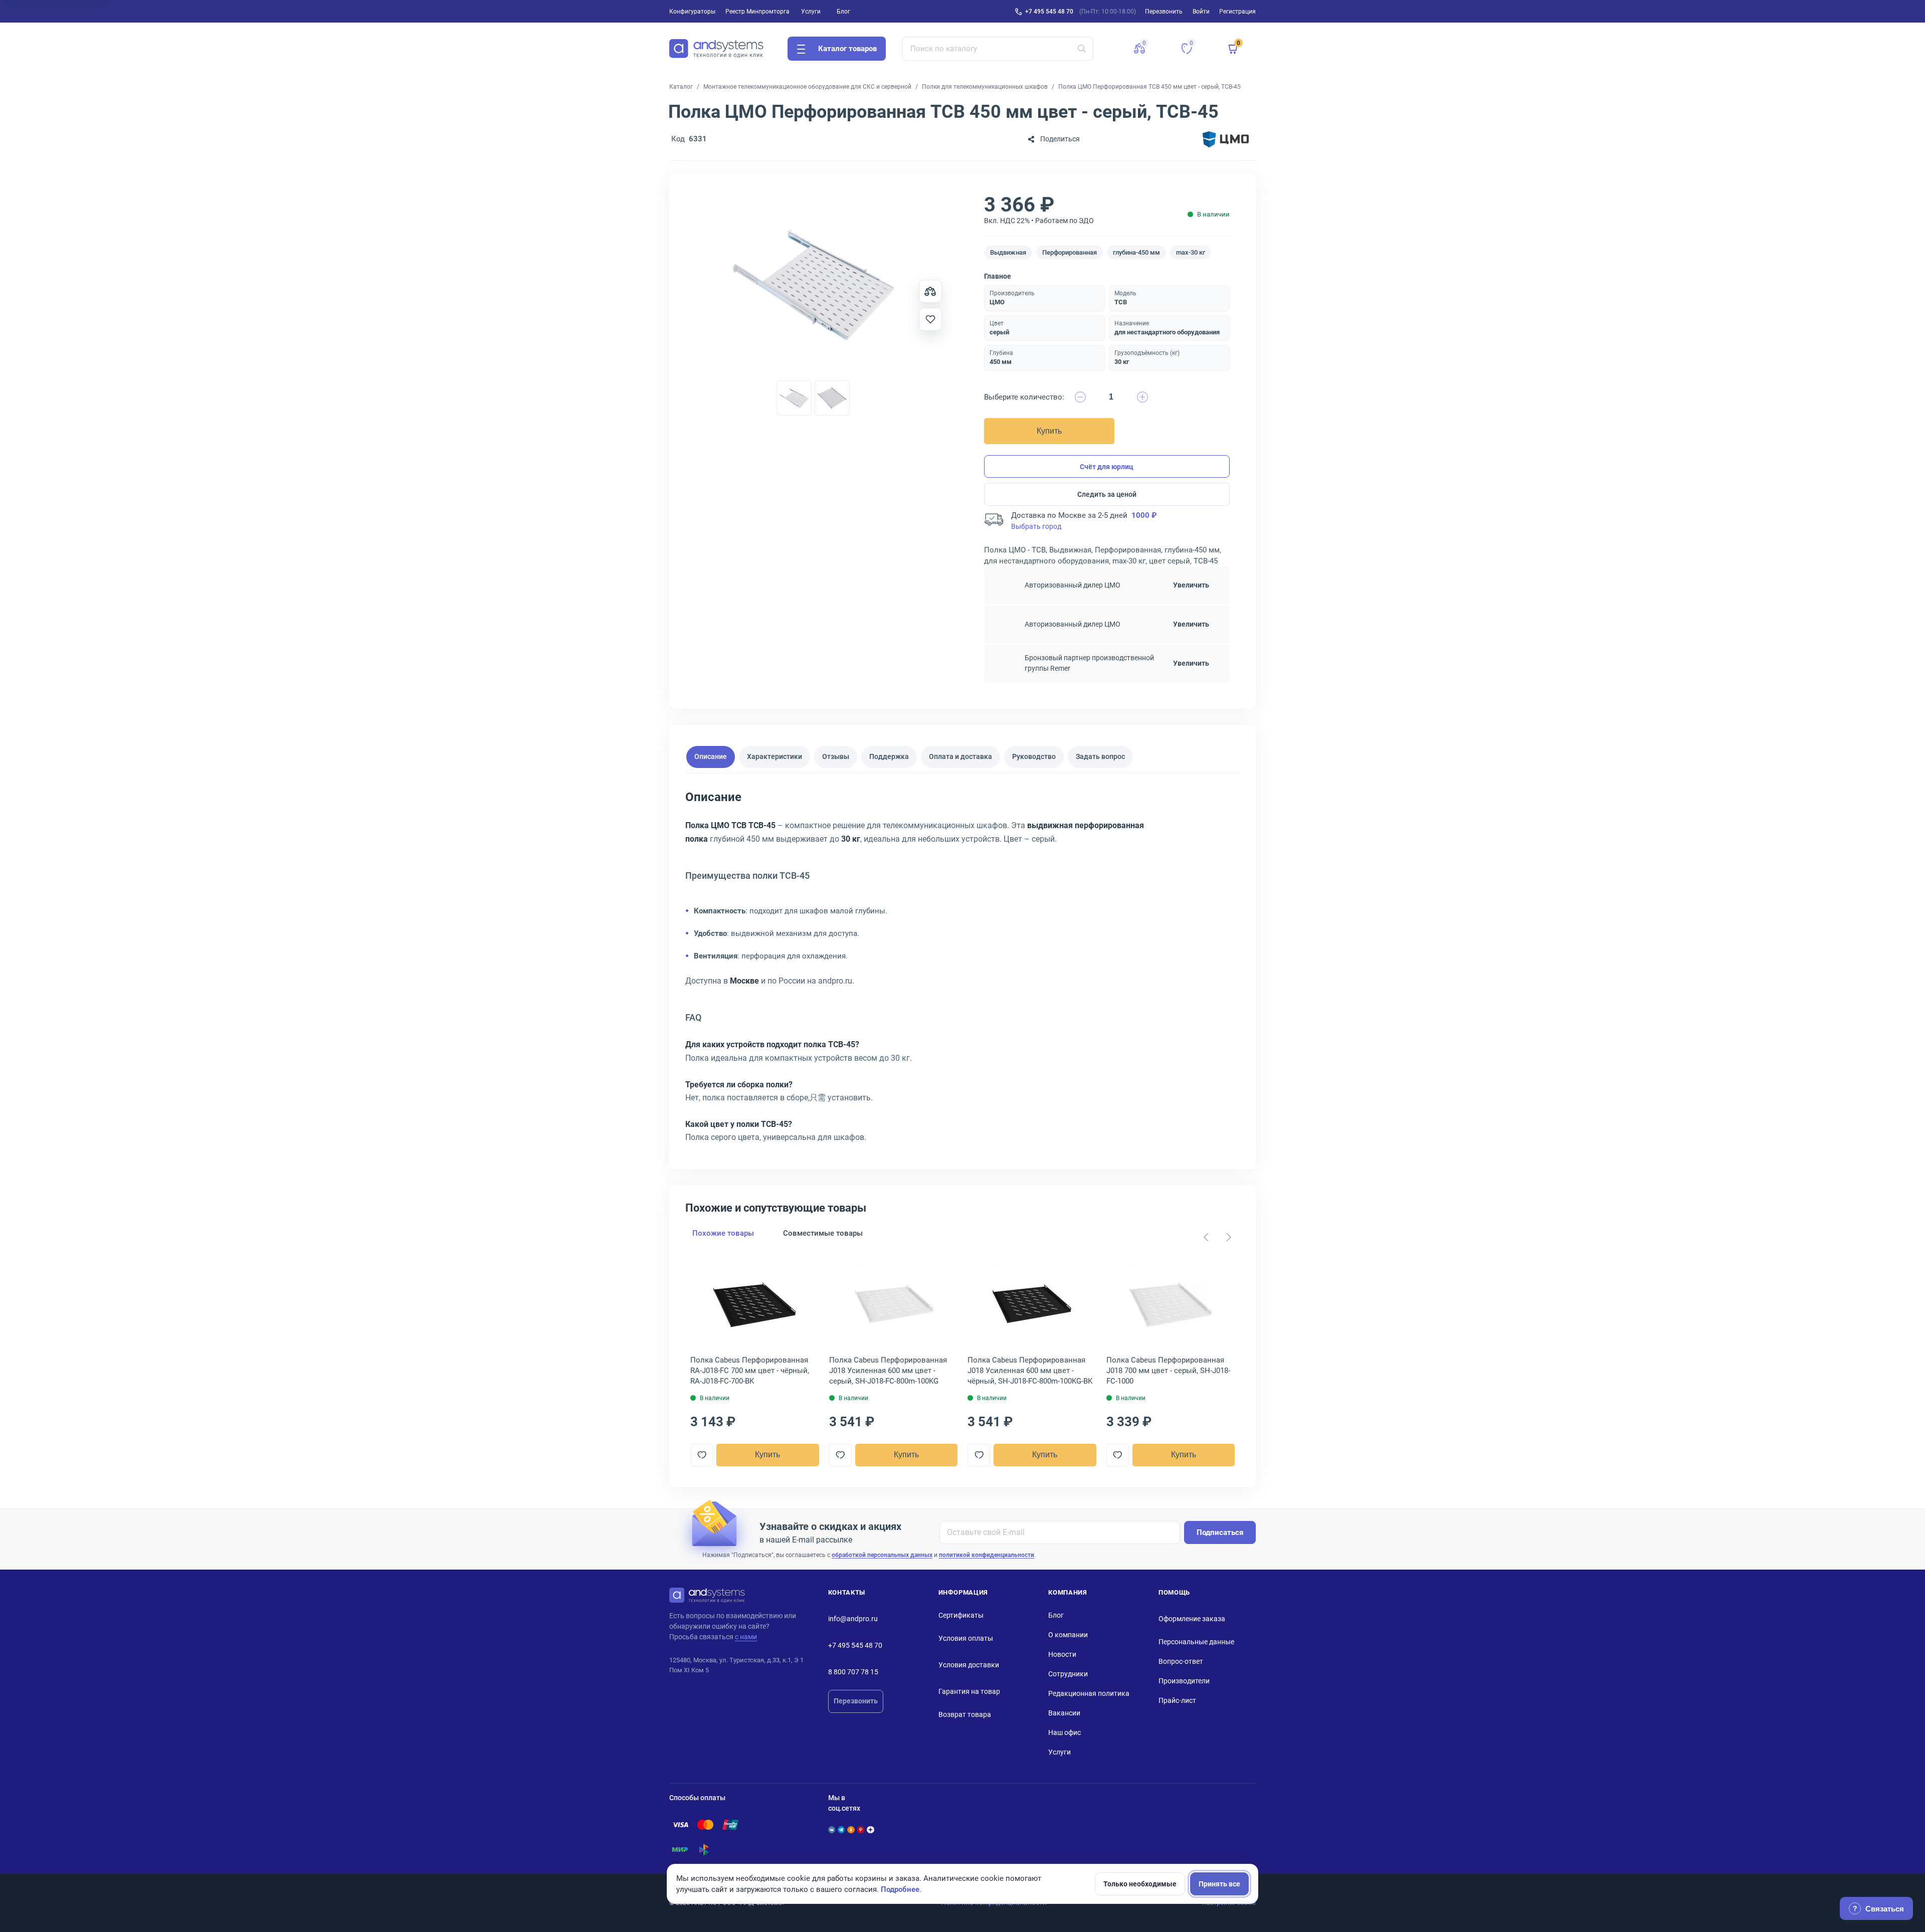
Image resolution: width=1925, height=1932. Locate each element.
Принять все (1219, 1884)
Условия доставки (969, 1665)
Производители (1184, 1681)
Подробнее (900, 1889)
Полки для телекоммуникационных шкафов (985, 87)
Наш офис (1065, 1732)
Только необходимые (1140, 1884)
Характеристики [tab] (775, 756)
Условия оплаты (966, 1638)
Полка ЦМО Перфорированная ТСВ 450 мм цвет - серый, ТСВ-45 (1149, 87)
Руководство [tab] (1034, 756)
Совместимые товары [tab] (823, 1233)
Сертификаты (961, 1615)
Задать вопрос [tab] (1100, 756)
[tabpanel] (963, 971)
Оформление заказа (1192, 1619)
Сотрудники (1068, 1674)
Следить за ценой (1107, 494)
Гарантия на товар (969, 1691)
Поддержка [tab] (889, 756)
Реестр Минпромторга (757, 12)
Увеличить (1191, 585)
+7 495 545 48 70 (1049, 12)
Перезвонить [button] (1164, 12)
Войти (1201, 12)
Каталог (681, 87)
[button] (1139, 49)
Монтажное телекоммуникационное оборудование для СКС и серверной (807, 87)
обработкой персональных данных (882, 1555)
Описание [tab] (711, 756)
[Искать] (1082, 49)
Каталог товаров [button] (847, 49)
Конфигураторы (692, 12)
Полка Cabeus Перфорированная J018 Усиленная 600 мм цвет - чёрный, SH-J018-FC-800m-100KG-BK (1030, 1371)
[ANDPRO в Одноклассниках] (851, 1830)
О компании (1068, 1635)
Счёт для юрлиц (1107, 467)
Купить (1049, 431)
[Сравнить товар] (930, 291)
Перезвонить (856, 1701)
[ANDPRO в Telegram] (841, 1830)
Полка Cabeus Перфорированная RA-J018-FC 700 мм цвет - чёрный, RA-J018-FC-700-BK (750, 1371)
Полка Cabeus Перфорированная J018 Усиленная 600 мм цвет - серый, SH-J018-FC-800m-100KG (888, 1371)
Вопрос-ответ (1181, 1661)
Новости (1062, 1654)
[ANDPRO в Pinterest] (861, 1830)
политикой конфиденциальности (987, 1555)
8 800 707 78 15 (853, 1672)
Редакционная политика (1089, 1693)
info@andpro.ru (853, 1619)
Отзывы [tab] (836, 756)
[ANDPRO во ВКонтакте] (832, 1830)
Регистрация (1237, 12)
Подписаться (1220, 1532)
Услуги (811, 12)
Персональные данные (1196, 1642)
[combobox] (998, 49)
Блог (843, 12)
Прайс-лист (1177, 1700)
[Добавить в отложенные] (930, 319)
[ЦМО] (1226, 139)
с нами (746, 1637)
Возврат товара (965, 1714)
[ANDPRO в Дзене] (870, 1830)
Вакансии (1064, 1713)
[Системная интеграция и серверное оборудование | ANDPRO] (716, 49)
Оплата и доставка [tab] (960, 756)
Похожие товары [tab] (723, 1233)
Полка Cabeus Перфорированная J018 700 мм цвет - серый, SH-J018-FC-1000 (1168, 1371)
